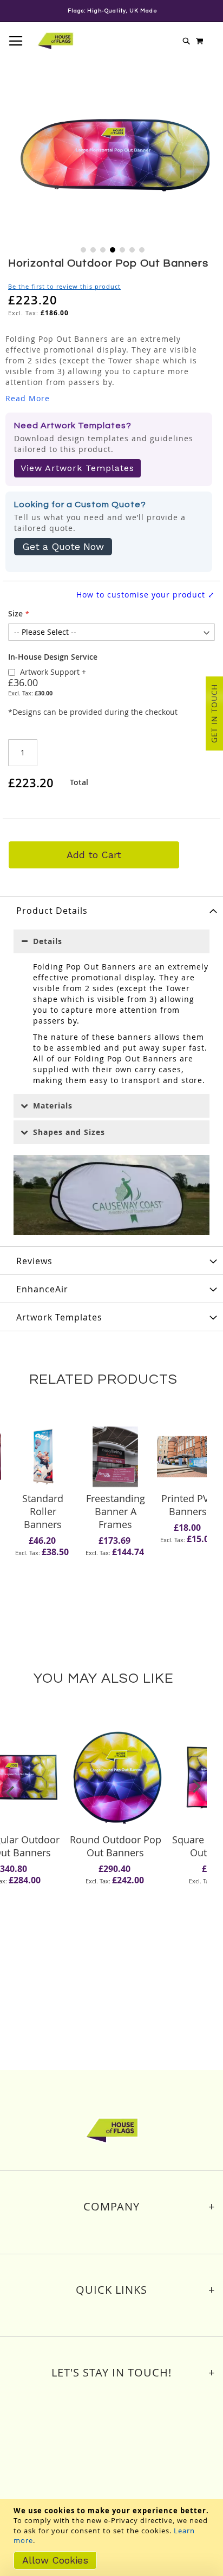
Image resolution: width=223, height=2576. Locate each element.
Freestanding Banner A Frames (43, 1511)
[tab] (111, 910)
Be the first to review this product (64, 286)
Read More (28, 398)
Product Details (52, 911)
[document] (113, 2538)
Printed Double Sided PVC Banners (188, 1511)
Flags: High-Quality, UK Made (113, 11)
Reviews (34, 1261)
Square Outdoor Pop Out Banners (116, 1846)
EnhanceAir (42, 1289)
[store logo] (55, 41)
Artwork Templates (59, 1317)
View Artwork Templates (77, 468)
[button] (82, 249)
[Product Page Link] (43, 1458)
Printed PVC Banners (116, 1505)
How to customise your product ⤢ (146, 595)
